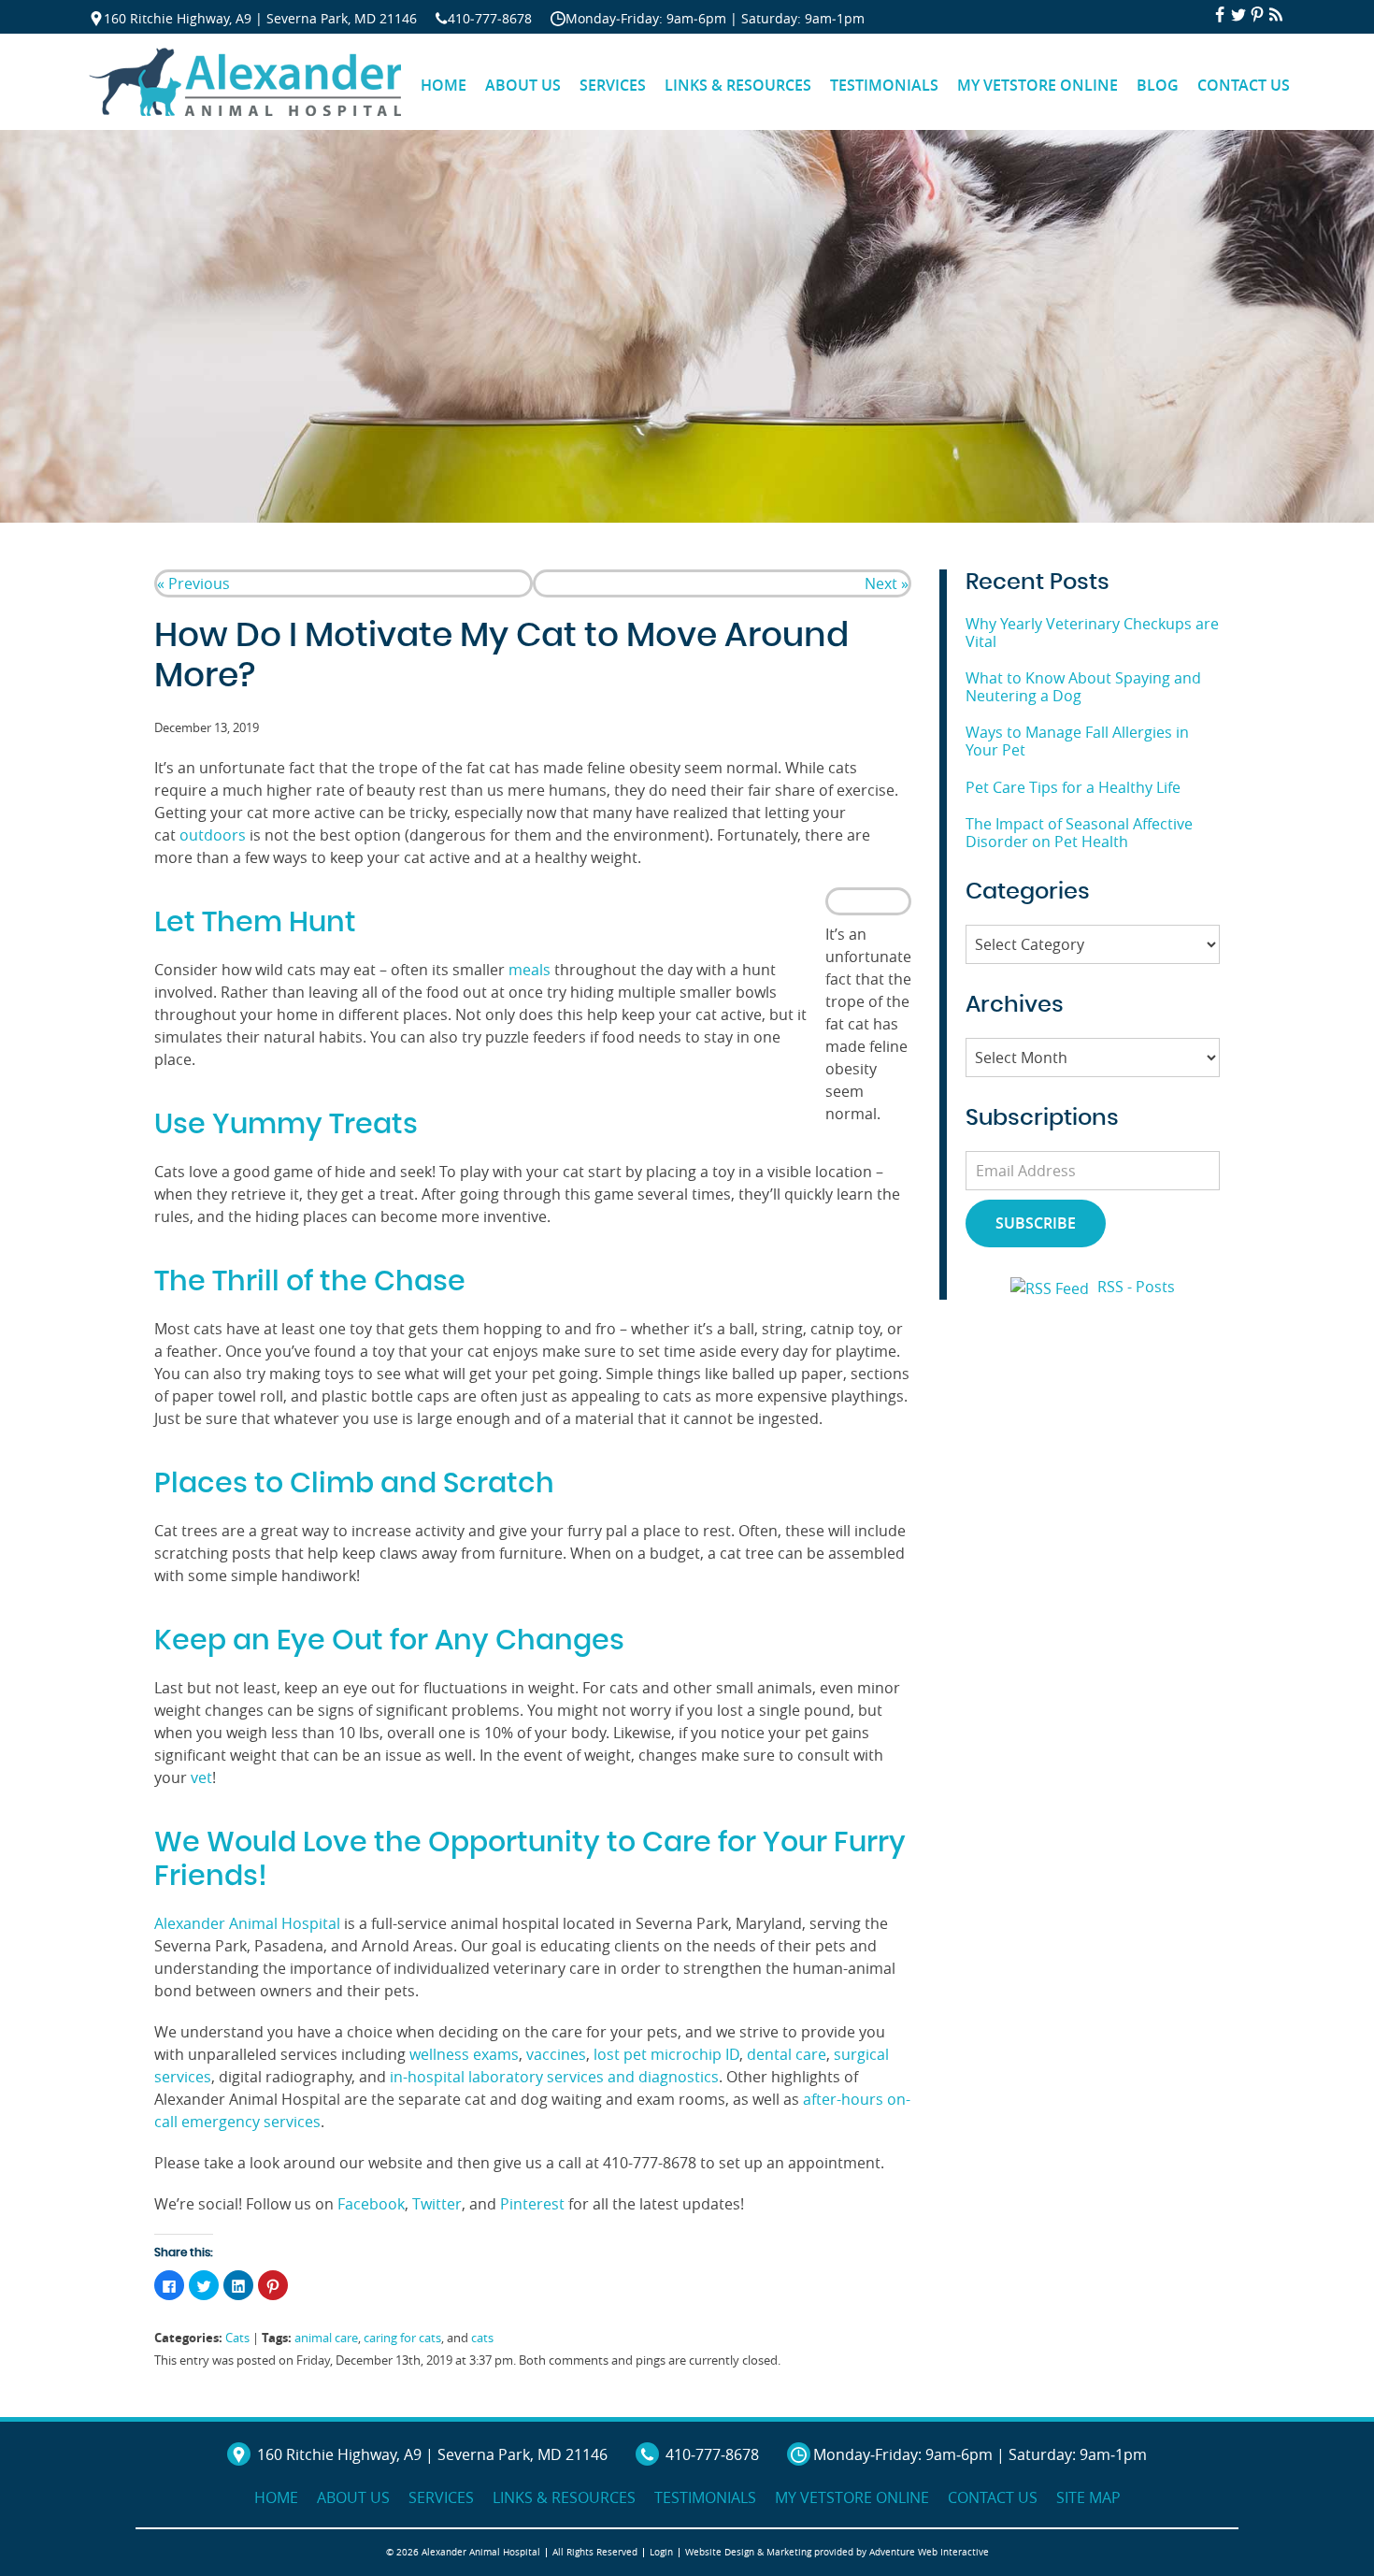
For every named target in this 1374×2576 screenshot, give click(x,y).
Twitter (435, 2204)
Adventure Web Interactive (929, 2552)
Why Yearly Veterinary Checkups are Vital (1092, 633)
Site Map (1088, 2497)
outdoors (213, 835)
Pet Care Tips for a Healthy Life (1073, 787)
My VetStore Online (1038, 85)
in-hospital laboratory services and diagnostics (552, 2077)
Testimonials (884, 85)
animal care (326, 2338)
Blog (1158, 85)
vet (201, 1777)
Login (661, 2552)
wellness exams (462, 2054)
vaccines (554, 2054)
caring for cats (402, 2338)
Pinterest (530, 2204)
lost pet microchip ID (665, 2054)
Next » (887, 583)
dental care (785, 2054)
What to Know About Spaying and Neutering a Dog (1083, 687)
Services (613, 85)
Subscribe (1036, 1223)
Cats (237, 2338)
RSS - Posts (1136, 1287)
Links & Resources (738, 85)
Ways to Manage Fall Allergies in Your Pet (1077, 741)
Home (444, 85)
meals (530, 970)
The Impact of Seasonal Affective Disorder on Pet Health (1079, 833)
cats (482, 2338)
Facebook (369, 2204)
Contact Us (1244, 85)
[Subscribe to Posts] (1052, 1287)
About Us (523, 85)
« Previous (193, 583)
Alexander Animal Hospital (247, 1923)
